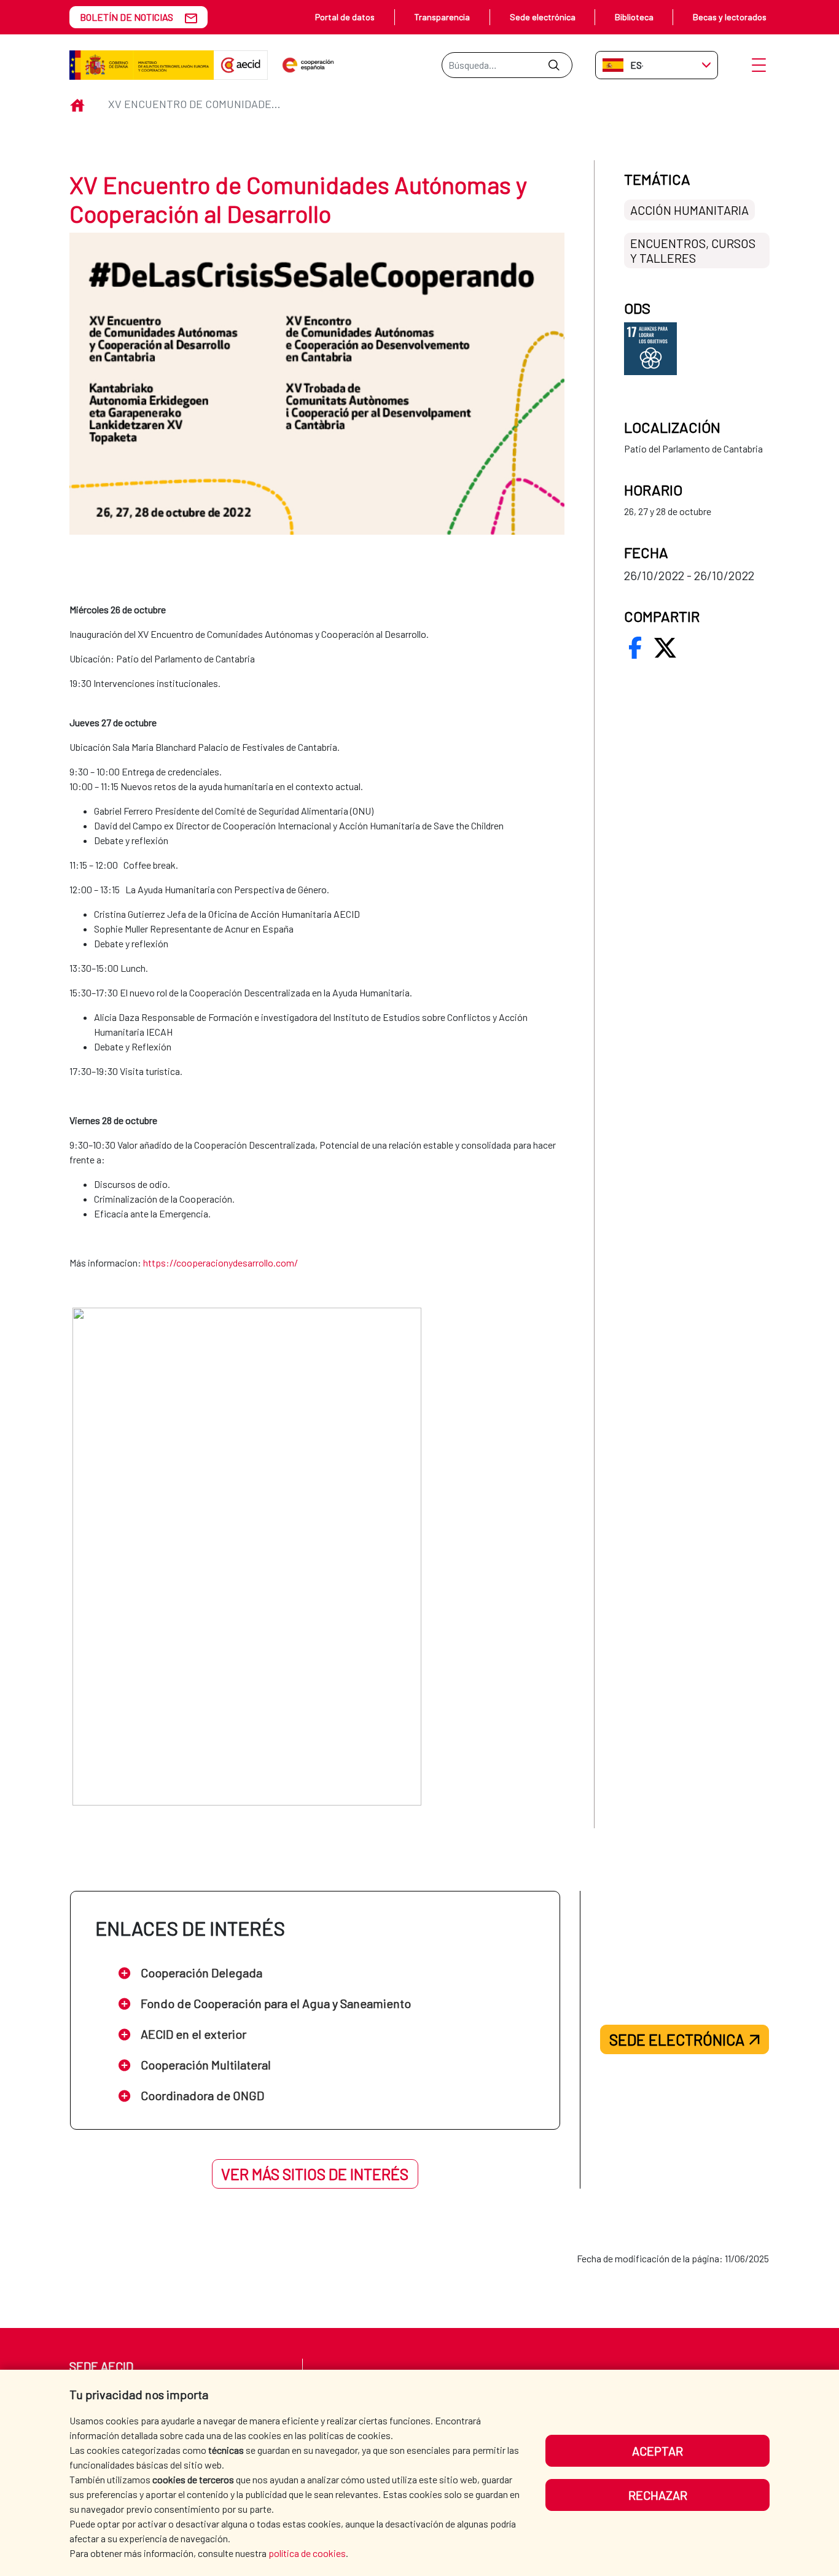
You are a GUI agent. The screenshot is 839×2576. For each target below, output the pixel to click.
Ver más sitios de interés (315, 2174)
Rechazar (658, 2495)
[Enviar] (554, 65)
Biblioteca (634, 17)
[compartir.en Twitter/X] (665, 648)
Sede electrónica (543, 17)
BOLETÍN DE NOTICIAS (127, 17)
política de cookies (307, 2553)
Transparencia (442, 17)
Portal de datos (345, 17)
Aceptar (658, 2451)
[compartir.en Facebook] (635, 648)
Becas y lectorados (730, 17)
